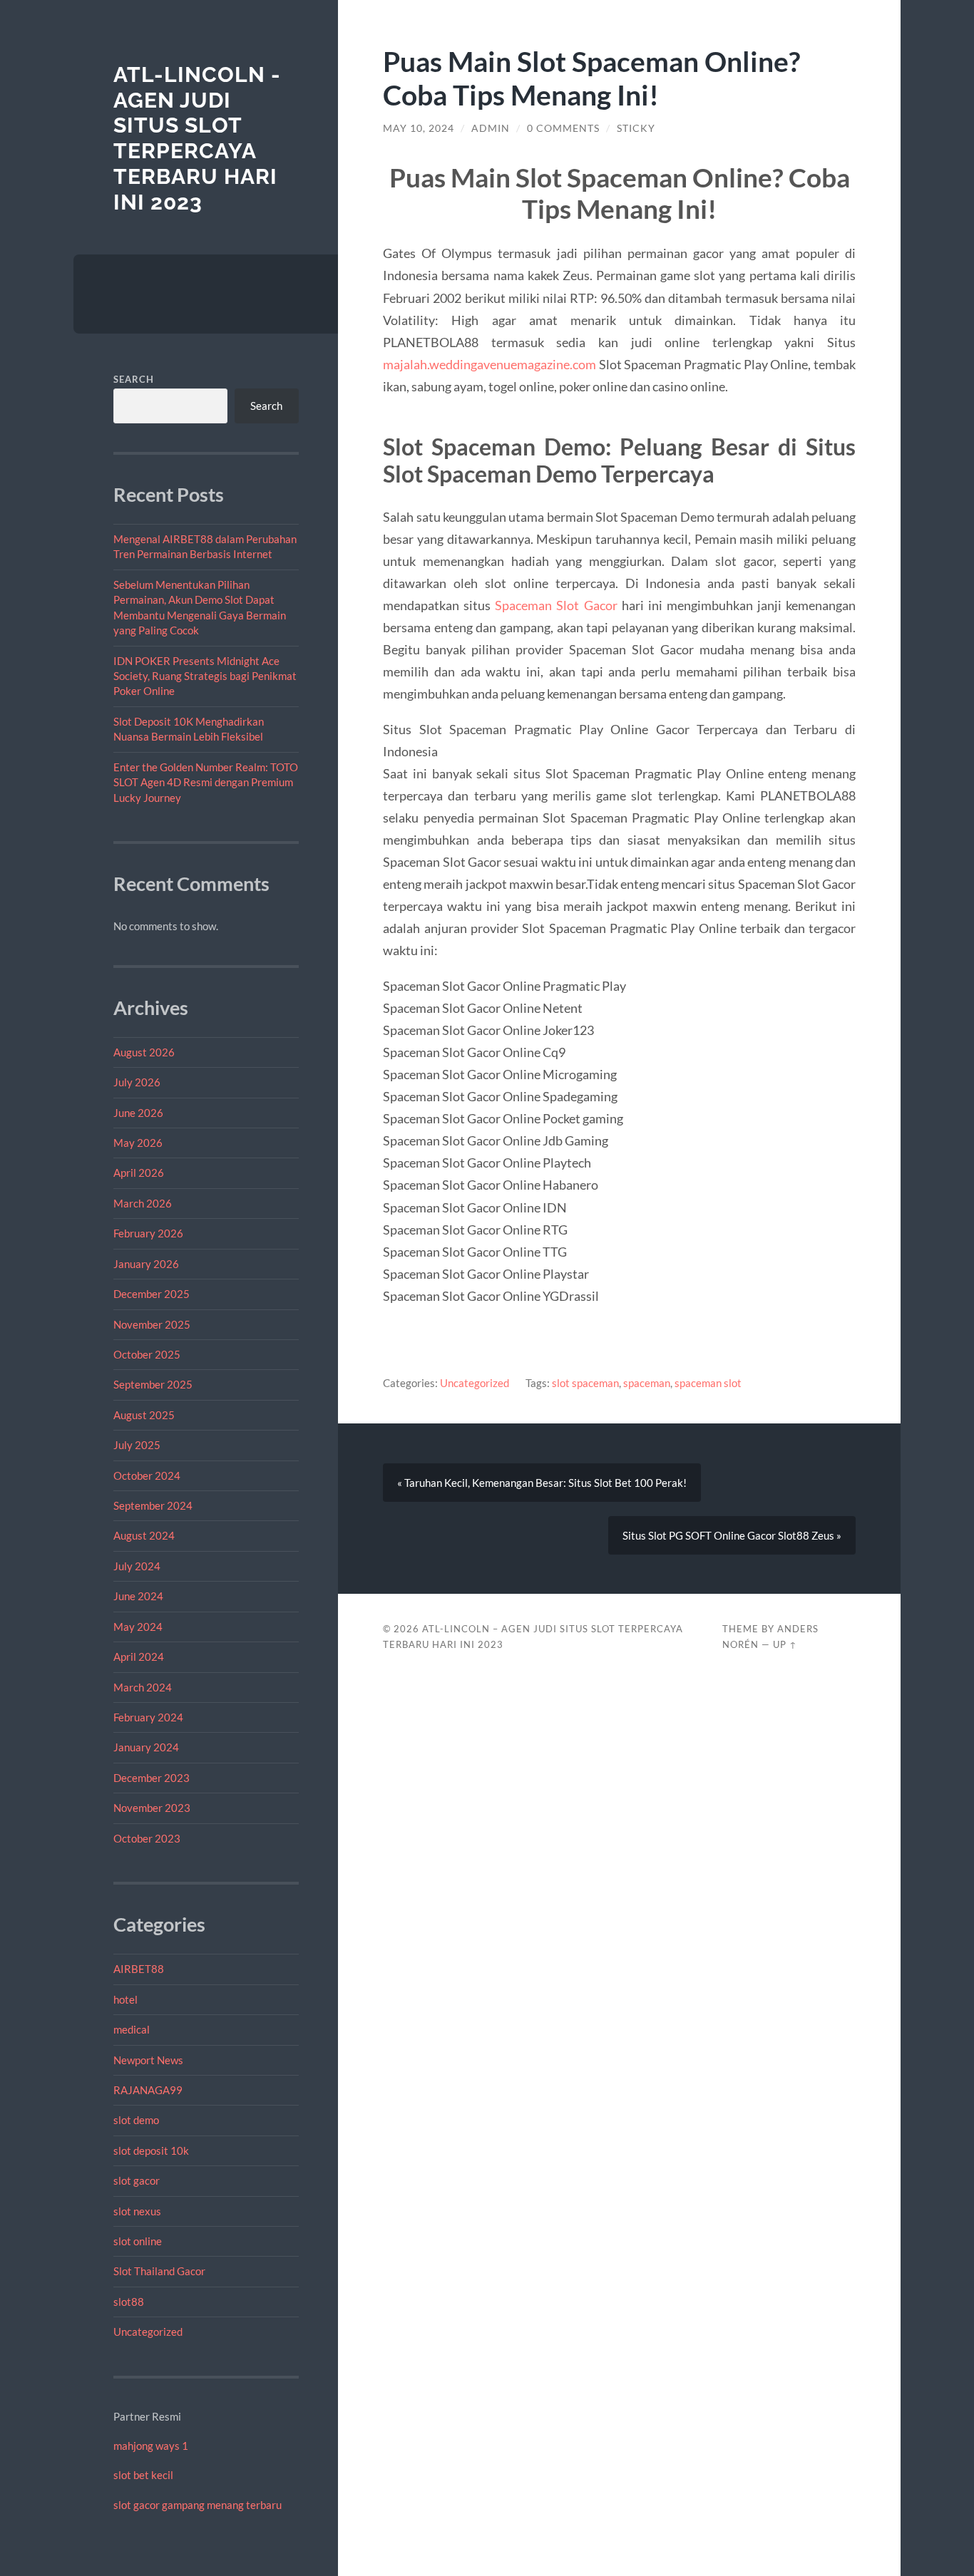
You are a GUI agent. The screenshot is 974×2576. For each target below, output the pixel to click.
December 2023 (152, 1778)
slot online (138, 2241)
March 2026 (143, 1203)
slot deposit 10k (151, 2150)
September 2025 (153, 1384)
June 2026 (138, 1113)
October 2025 (147, 1354)
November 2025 (152, 1324)
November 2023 (152, 1808)
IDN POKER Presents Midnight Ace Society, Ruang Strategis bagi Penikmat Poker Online (205, 676)
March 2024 (143, 1687)
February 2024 (148, 1717)
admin (491, 128)
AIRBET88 (139, 1969)
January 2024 (146, 1747)
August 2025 (144, 1415)
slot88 (129, 2302)
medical (132, 2029)
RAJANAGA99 (148, 2090)
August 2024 (144, 1535)
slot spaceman (585, 1383)
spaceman (647, 1383)
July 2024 (137, 1566)
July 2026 (137, 1082)
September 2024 (153, 1505)
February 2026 (148, 1233)
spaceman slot (708, 1383)
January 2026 (146, 1264)
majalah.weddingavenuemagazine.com (489, 364)
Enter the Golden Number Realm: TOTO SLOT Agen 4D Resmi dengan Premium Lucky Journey (206, 782)
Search (134, 379)
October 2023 (147, 1838)
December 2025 (152, 1294)
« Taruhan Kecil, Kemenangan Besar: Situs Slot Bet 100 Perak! (542, 1483)
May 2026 (138, 1143)
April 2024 (139, 1657)
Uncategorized (148, 2332)
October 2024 (147, 1475)
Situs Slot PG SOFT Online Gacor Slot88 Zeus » (732, 1535)
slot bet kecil (143, 2475)
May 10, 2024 (419, 128)
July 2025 (137, 1445)
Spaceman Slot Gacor (556, 605)
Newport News (148, 2060)
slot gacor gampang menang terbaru (198, 2505)
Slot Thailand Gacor (159, 2271)
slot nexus (137, 2211)
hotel (125, 1999)
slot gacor (137, 2180)
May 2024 (138, 1627)
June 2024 (138, 1596)
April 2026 (139, 1173)
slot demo (136, 2120)
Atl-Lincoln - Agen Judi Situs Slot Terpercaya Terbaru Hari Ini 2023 (197, 138)
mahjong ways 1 (151, 2446)
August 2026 (144, 1052)
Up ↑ (785, 1644)
